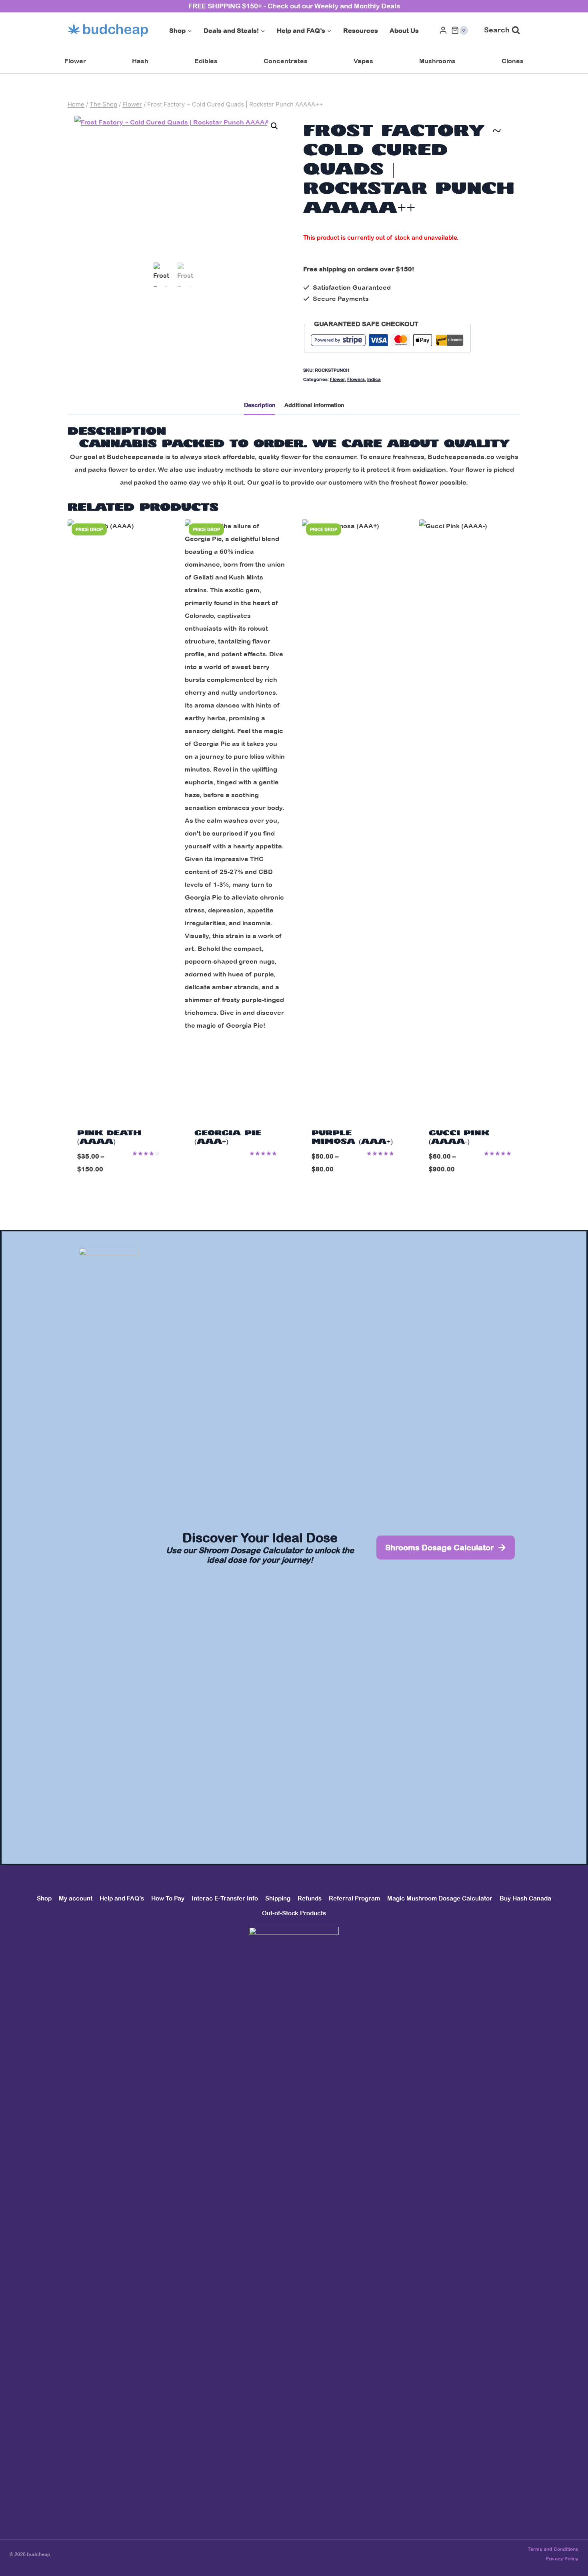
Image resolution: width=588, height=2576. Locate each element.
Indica (374, 379)
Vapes (363, 61)
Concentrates (286, 61)
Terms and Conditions (553, 2549)
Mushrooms (437, 61)
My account (76, 1898)
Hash (140, 61)
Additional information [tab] (314, 405)
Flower (75, 61)
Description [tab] (260, 405)
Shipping (278, 1898)
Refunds (310, 1898)
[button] (274, 126)
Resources (361, 30)
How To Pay (168, 1898)
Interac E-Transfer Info (225, 1898)
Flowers (356, 379)
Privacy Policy (562, 2559)
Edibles (206, 61)
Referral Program (354, 1898)
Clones (513, 61)
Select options (236, 1170)
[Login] (443, 30)
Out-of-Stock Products (294, 1913)
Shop (44, 1898)
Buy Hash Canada (525, 1898)
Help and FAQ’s (122, 1898)
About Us (404, 30)
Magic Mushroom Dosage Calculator (440, 1898)
